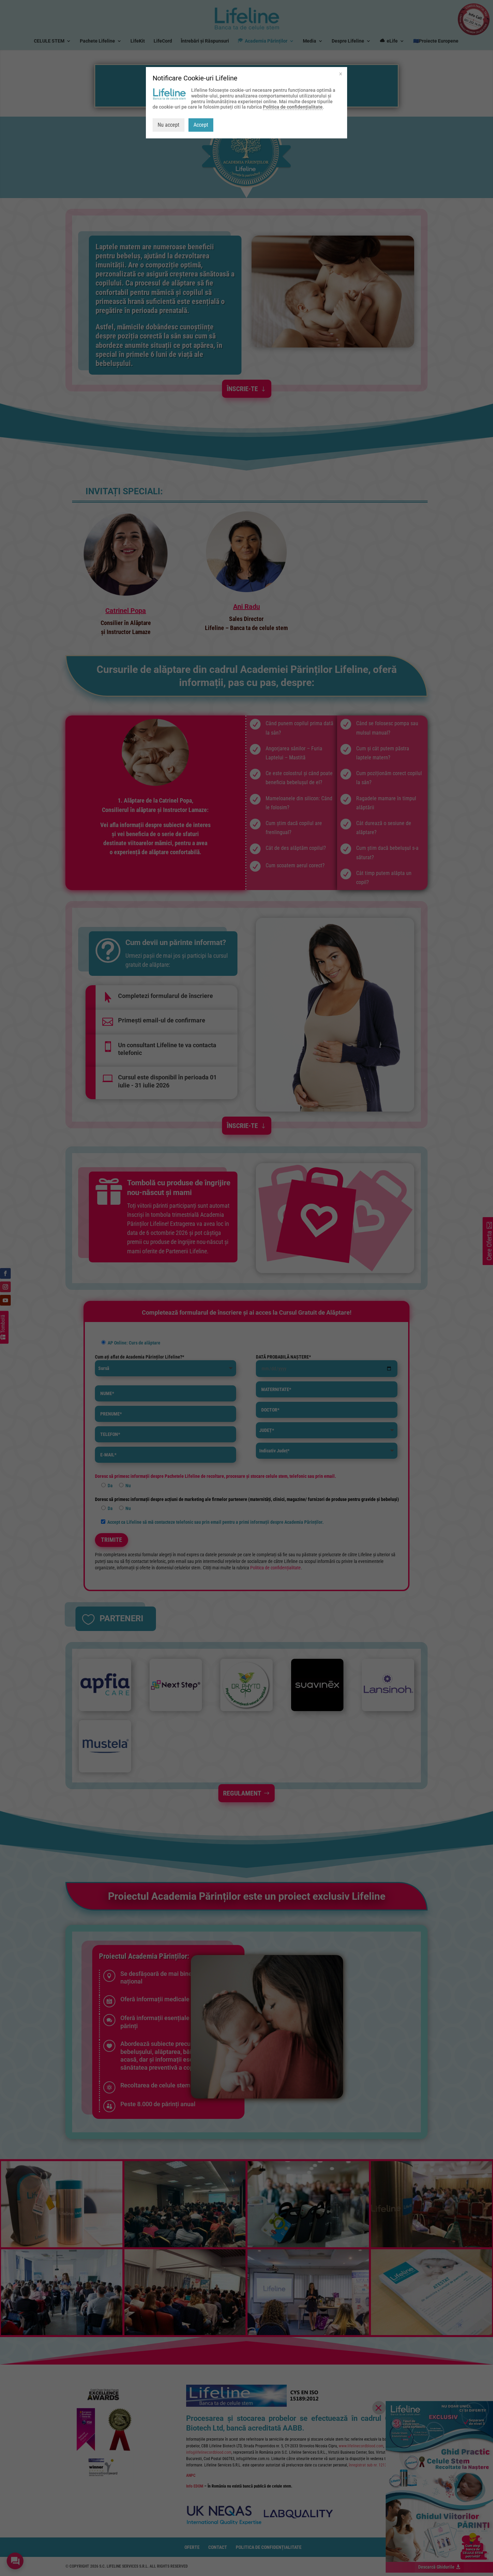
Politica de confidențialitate (293, 107)
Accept (201, 125)
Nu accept (169, 125)
